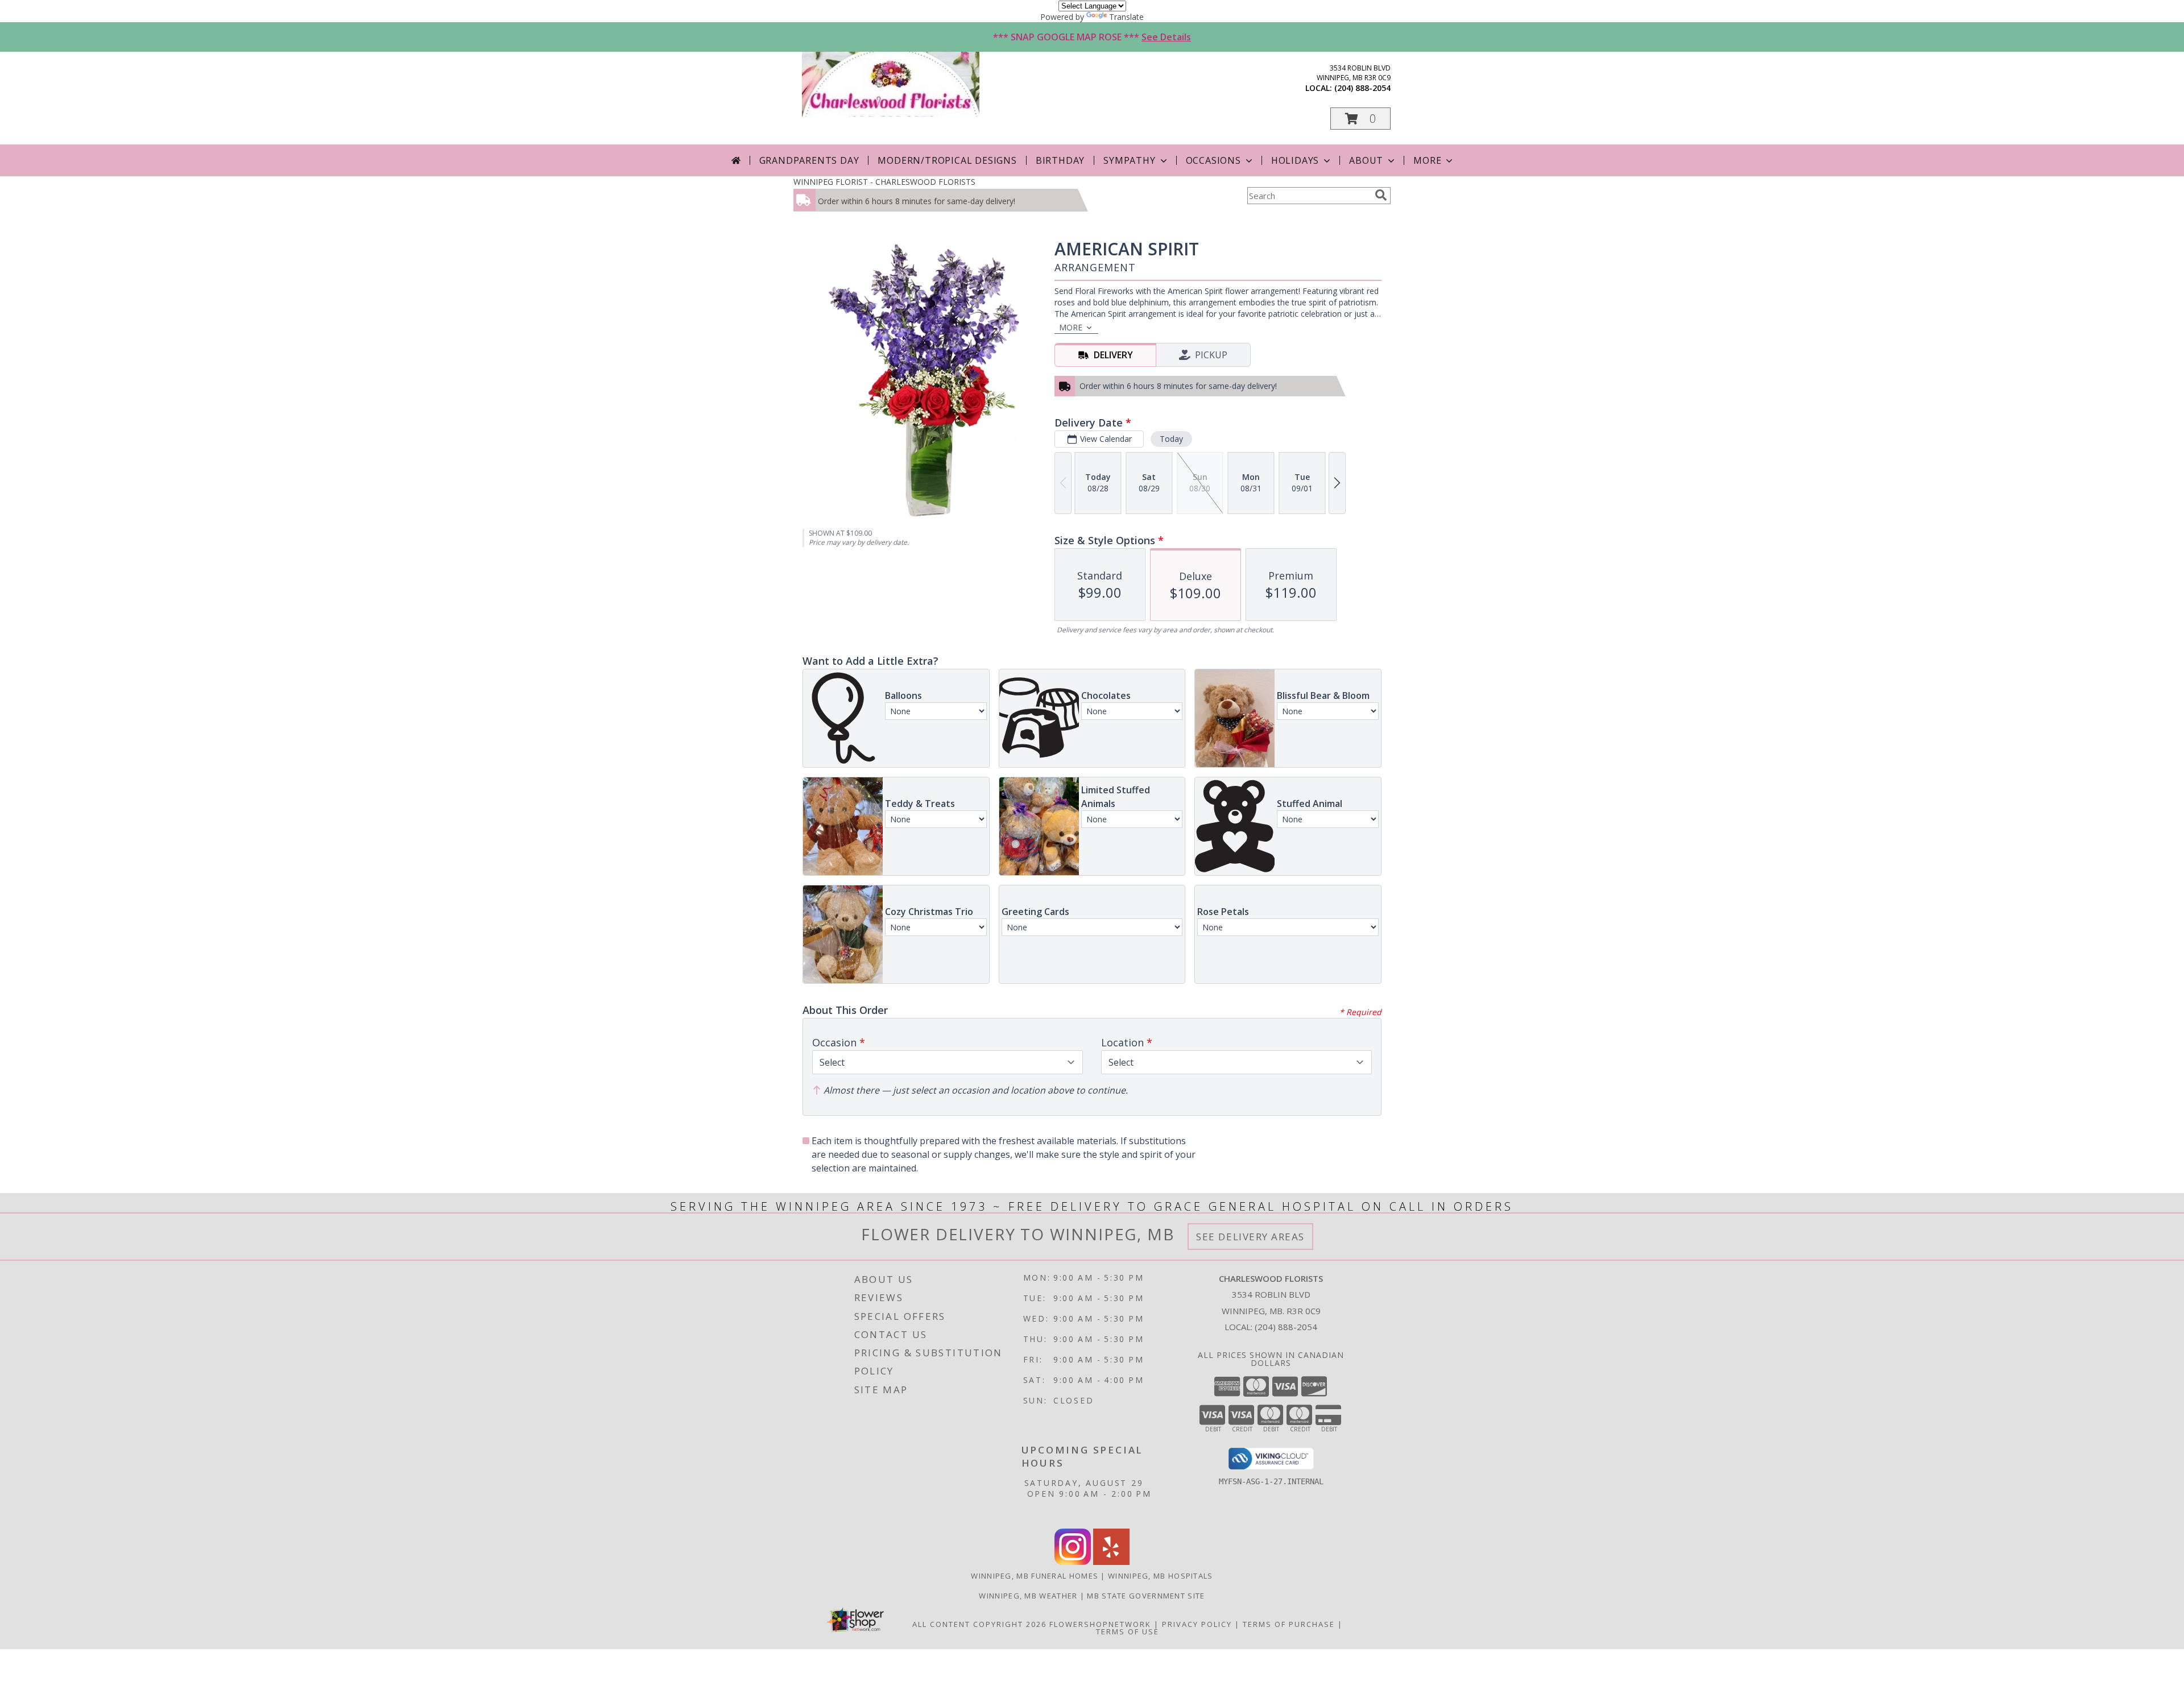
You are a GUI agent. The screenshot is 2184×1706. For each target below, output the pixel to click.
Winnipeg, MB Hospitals (1161, 1576)
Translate (1126, 17)
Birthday (1060, 160)
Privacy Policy (1197, 1624)
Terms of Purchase (1289, 1624)
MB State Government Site (1146, 1596)
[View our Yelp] (1111, 1562)
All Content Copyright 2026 (979, 1624)
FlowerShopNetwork (1100, 1624)
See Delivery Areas (1250, 1237)
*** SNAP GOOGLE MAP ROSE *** (1092, 37)
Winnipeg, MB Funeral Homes (1035, 1576)
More (1427, 160)
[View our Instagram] (1073, 1562)
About (1366, 160)
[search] (1381, 195)
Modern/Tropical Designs (947, 160)
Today (1171, 439)
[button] (1360, 119)
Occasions (1213, 160)
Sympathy (1129, 160)
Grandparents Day (809, 160)
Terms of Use (1128, 1632)
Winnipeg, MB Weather (1028, 1596)
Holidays (1295, 160)
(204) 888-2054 (1362, 88)
